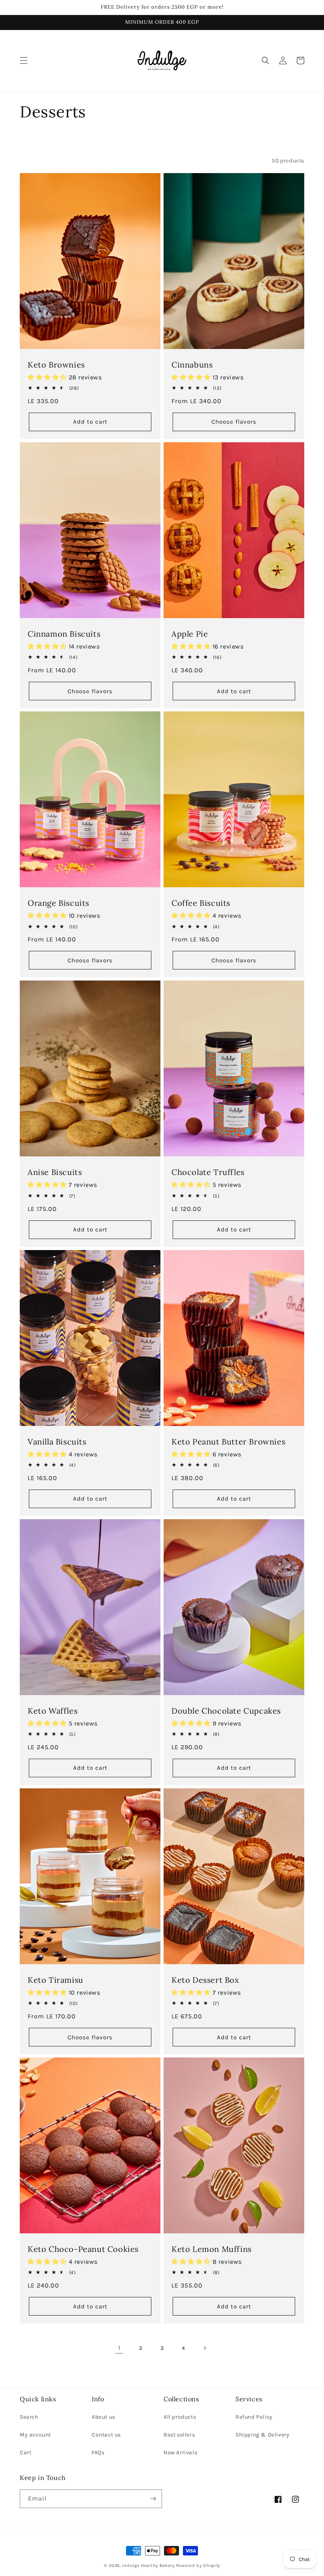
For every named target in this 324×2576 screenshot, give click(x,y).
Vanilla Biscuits (57, 1442)
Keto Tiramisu (56, 1980)
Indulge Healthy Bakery (148, 2566)
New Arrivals (180, 2452)
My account (35, 2435)
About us (104, 2417)
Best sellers (179, 2435)
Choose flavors (234, 422)
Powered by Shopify (198, 2566)
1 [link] (119, 2348)
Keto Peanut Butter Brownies (228, 1442)
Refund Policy (254, 2417)
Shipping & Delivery (262, 2435)
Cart (25, 2452)
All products (180, 2417)
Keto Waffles (53, 1711)
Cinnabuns (192, 365)
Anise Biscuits (55, 1172)
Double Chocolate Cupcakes (226, 1711)
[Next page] (205, 2348)
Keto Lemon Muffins (212, 2249)
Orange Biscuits (58, 903)
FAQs (98, 2452)
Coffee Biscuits (201, 903)
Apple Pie (190, 634)
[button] (24, 60)
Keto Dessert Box (205, 1980)
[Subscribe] (153, 2499)
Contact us (106, 2435)
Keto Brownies (56, 365)
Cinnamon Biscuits (64, 634)
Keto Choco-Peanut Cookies (83, 2249)
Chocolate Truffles (208, 1172)
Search (29, 2417)
